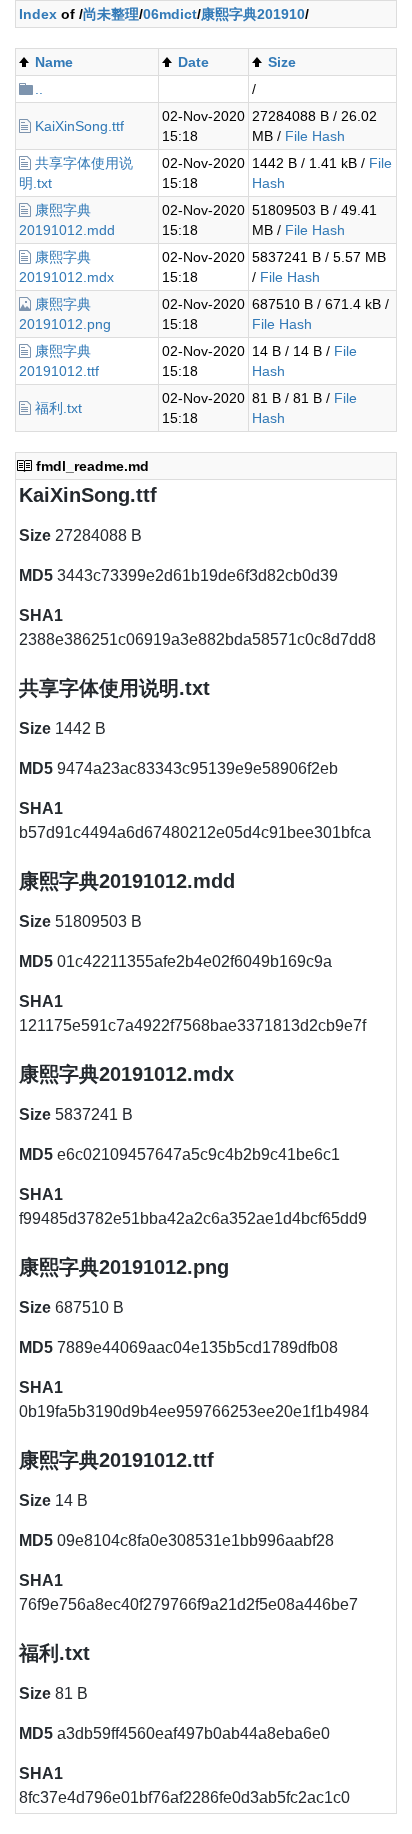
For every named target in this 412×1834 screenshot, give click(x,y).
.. (39, 89)
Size (282, 62)
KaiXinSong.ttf (79, 126)
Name (54, 62)
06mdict (170, 14)
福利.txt (58, 408)
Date (193, 62)
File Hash (315, 136)
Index (38, 14)
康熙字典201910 (253, 14)
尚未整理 (111, 14)
